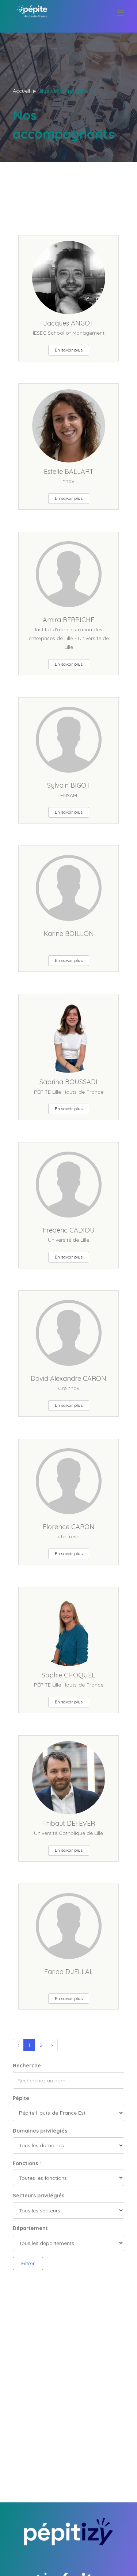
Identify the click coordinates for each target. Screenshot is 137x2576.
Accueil (21, 91)
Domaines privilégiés (40, 2131)
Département (30, 2228)
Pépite (21, 2098)
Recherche (27, 2066)
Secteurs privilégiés (39, 2196)
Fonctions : (27, 2163)
